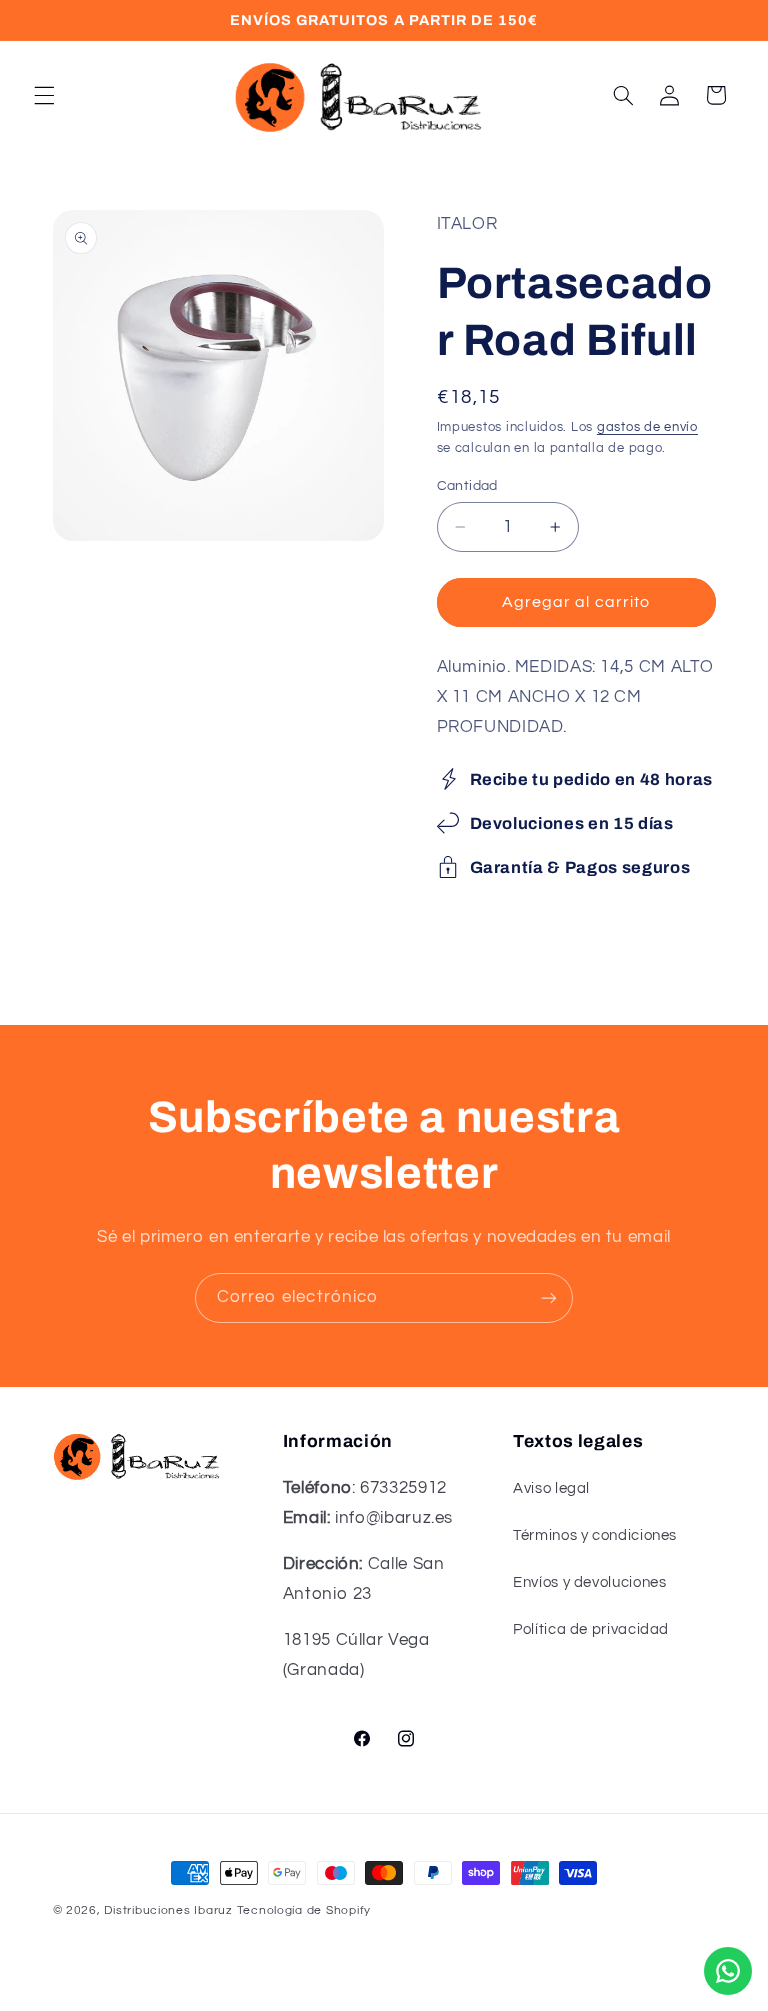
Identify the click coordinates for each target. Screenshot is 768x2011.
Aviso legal (551, 1488)
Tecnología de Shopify (304, 1910)
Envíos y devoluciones (589, 1582)
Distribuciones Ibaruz (168, 1910)
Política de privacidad (591, 1629)
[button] (44, 95)
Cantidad (467, 486)
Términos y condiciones (595, 1535)
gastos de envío (647, 427)
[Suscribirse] (549, 1297)
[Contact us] (728, 1971)
